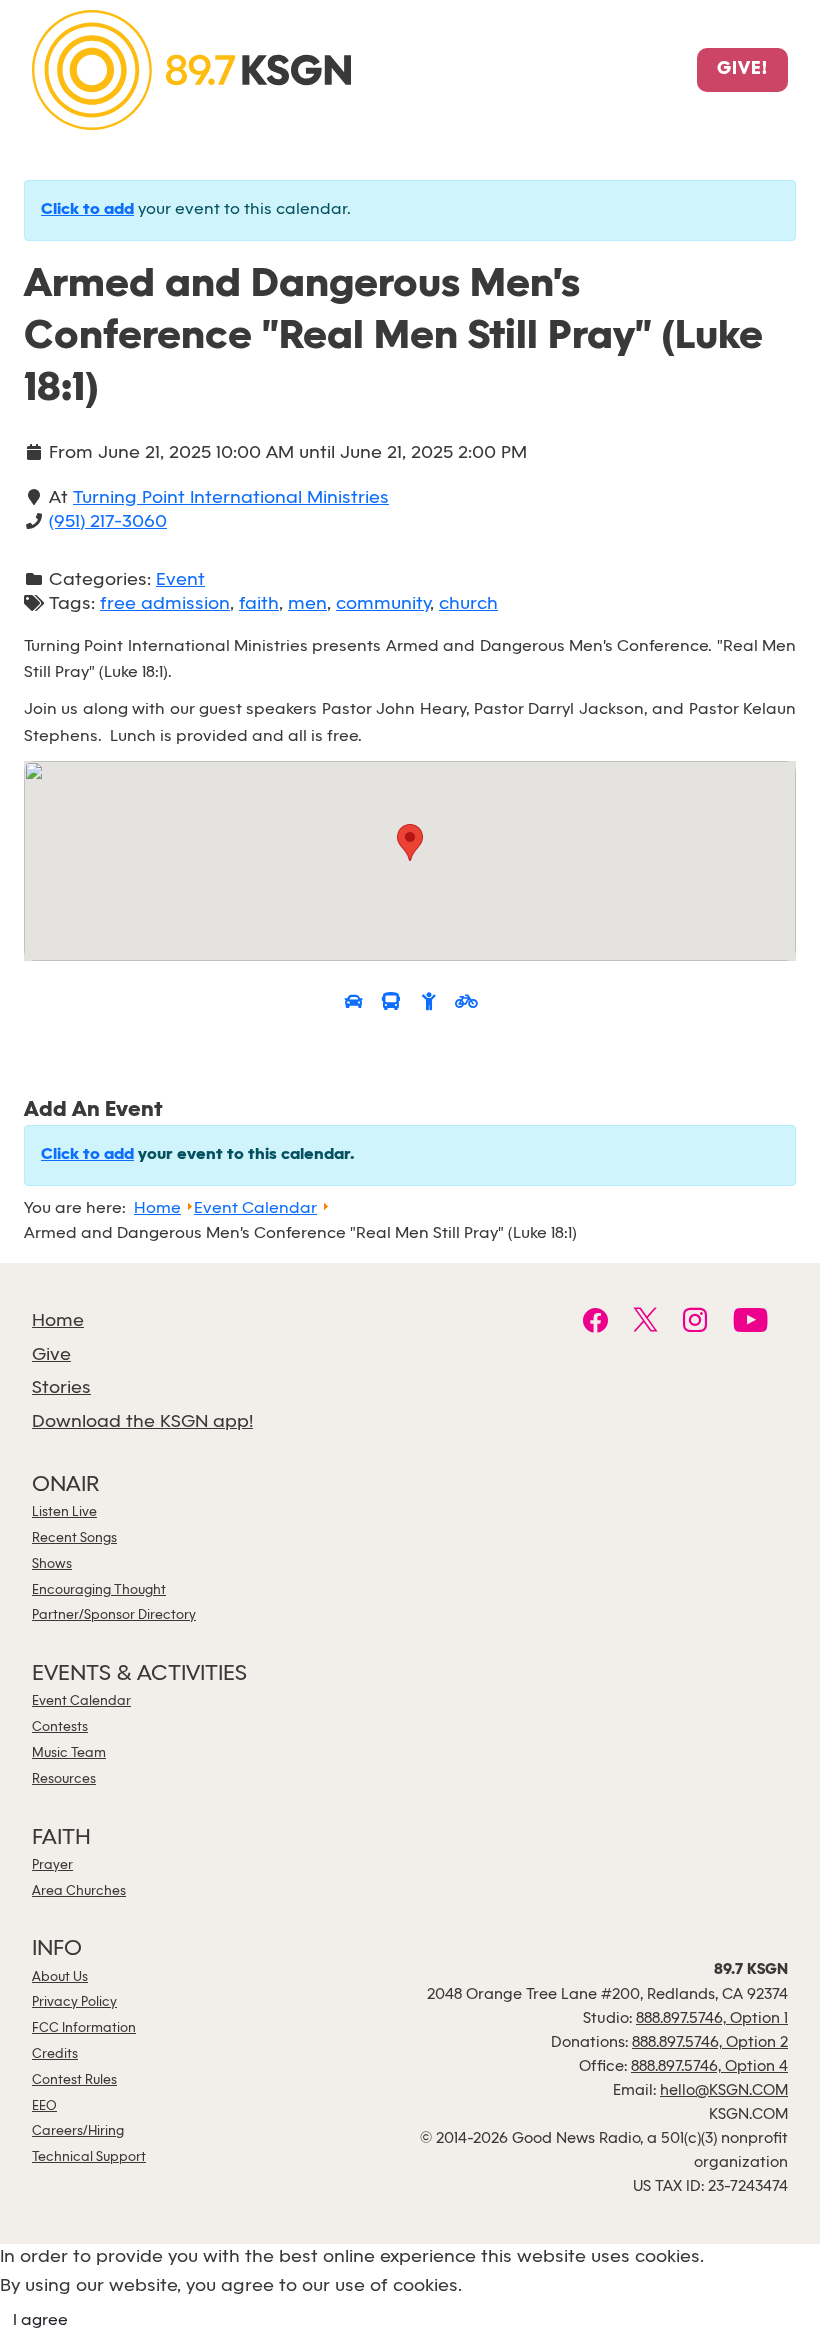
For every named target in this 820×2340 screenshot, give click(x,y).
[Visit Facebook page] (595, 1323)
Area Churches (79, 1891)
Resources (64, 1779)
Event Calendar (81, 1701)
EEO (44, 2106)
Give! (742, 70)
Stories (61, 1388)
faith (259, 604)
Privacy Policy (74, 2002)
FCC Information (84, 2028)
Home (58, 1321)
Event (180, 580)
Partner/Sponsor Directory (114, 1615)
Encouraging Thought (99, 1590)
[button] (410, 842)
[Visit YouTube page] (750, 1323)
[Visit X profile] (645, 1323)
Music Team (69, 1753)
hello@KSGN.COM (724, 2091)
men (307, 604)
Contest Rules (74, 2080)
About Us (60, 1977)
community (383, 604)
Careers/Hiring (78, 2131)
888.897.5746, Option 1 (712, 2019)
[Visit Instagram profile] (695, 1323)
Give (51, 1355)
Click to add (87, 210)
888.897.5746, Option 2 (710, 2043)
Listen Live (64, 1512)
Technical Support (89, 2157)
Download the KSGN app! (142, 1422)
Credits (55, 2054)
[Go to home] (191, 68)
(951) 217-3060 (108, 522)
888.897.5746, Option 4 (709, 2067)
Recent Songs (74, 1538)
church (468, 604)
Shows (52, 1564)
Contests (60, 1727)
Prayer (52, 1865)
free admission (165, 604)
